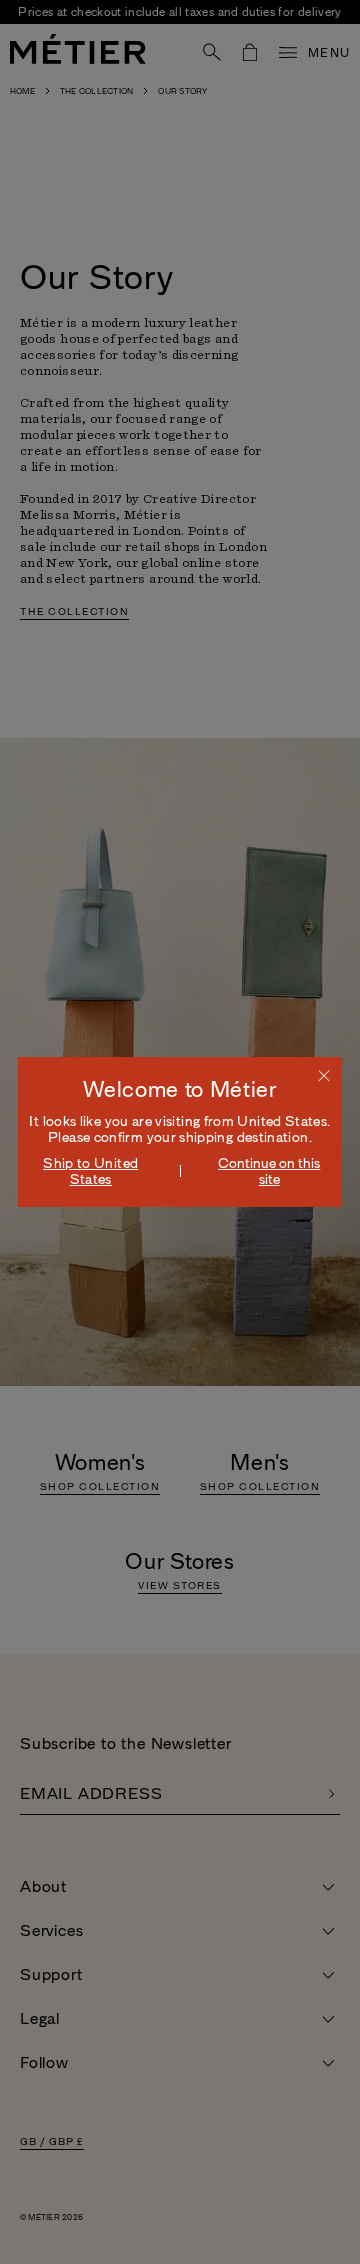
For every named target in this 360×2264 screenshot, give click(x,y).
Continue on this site (269, 1171)
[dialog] (180, 1132)
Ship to (90, 1171)
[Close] (324, 1075)
